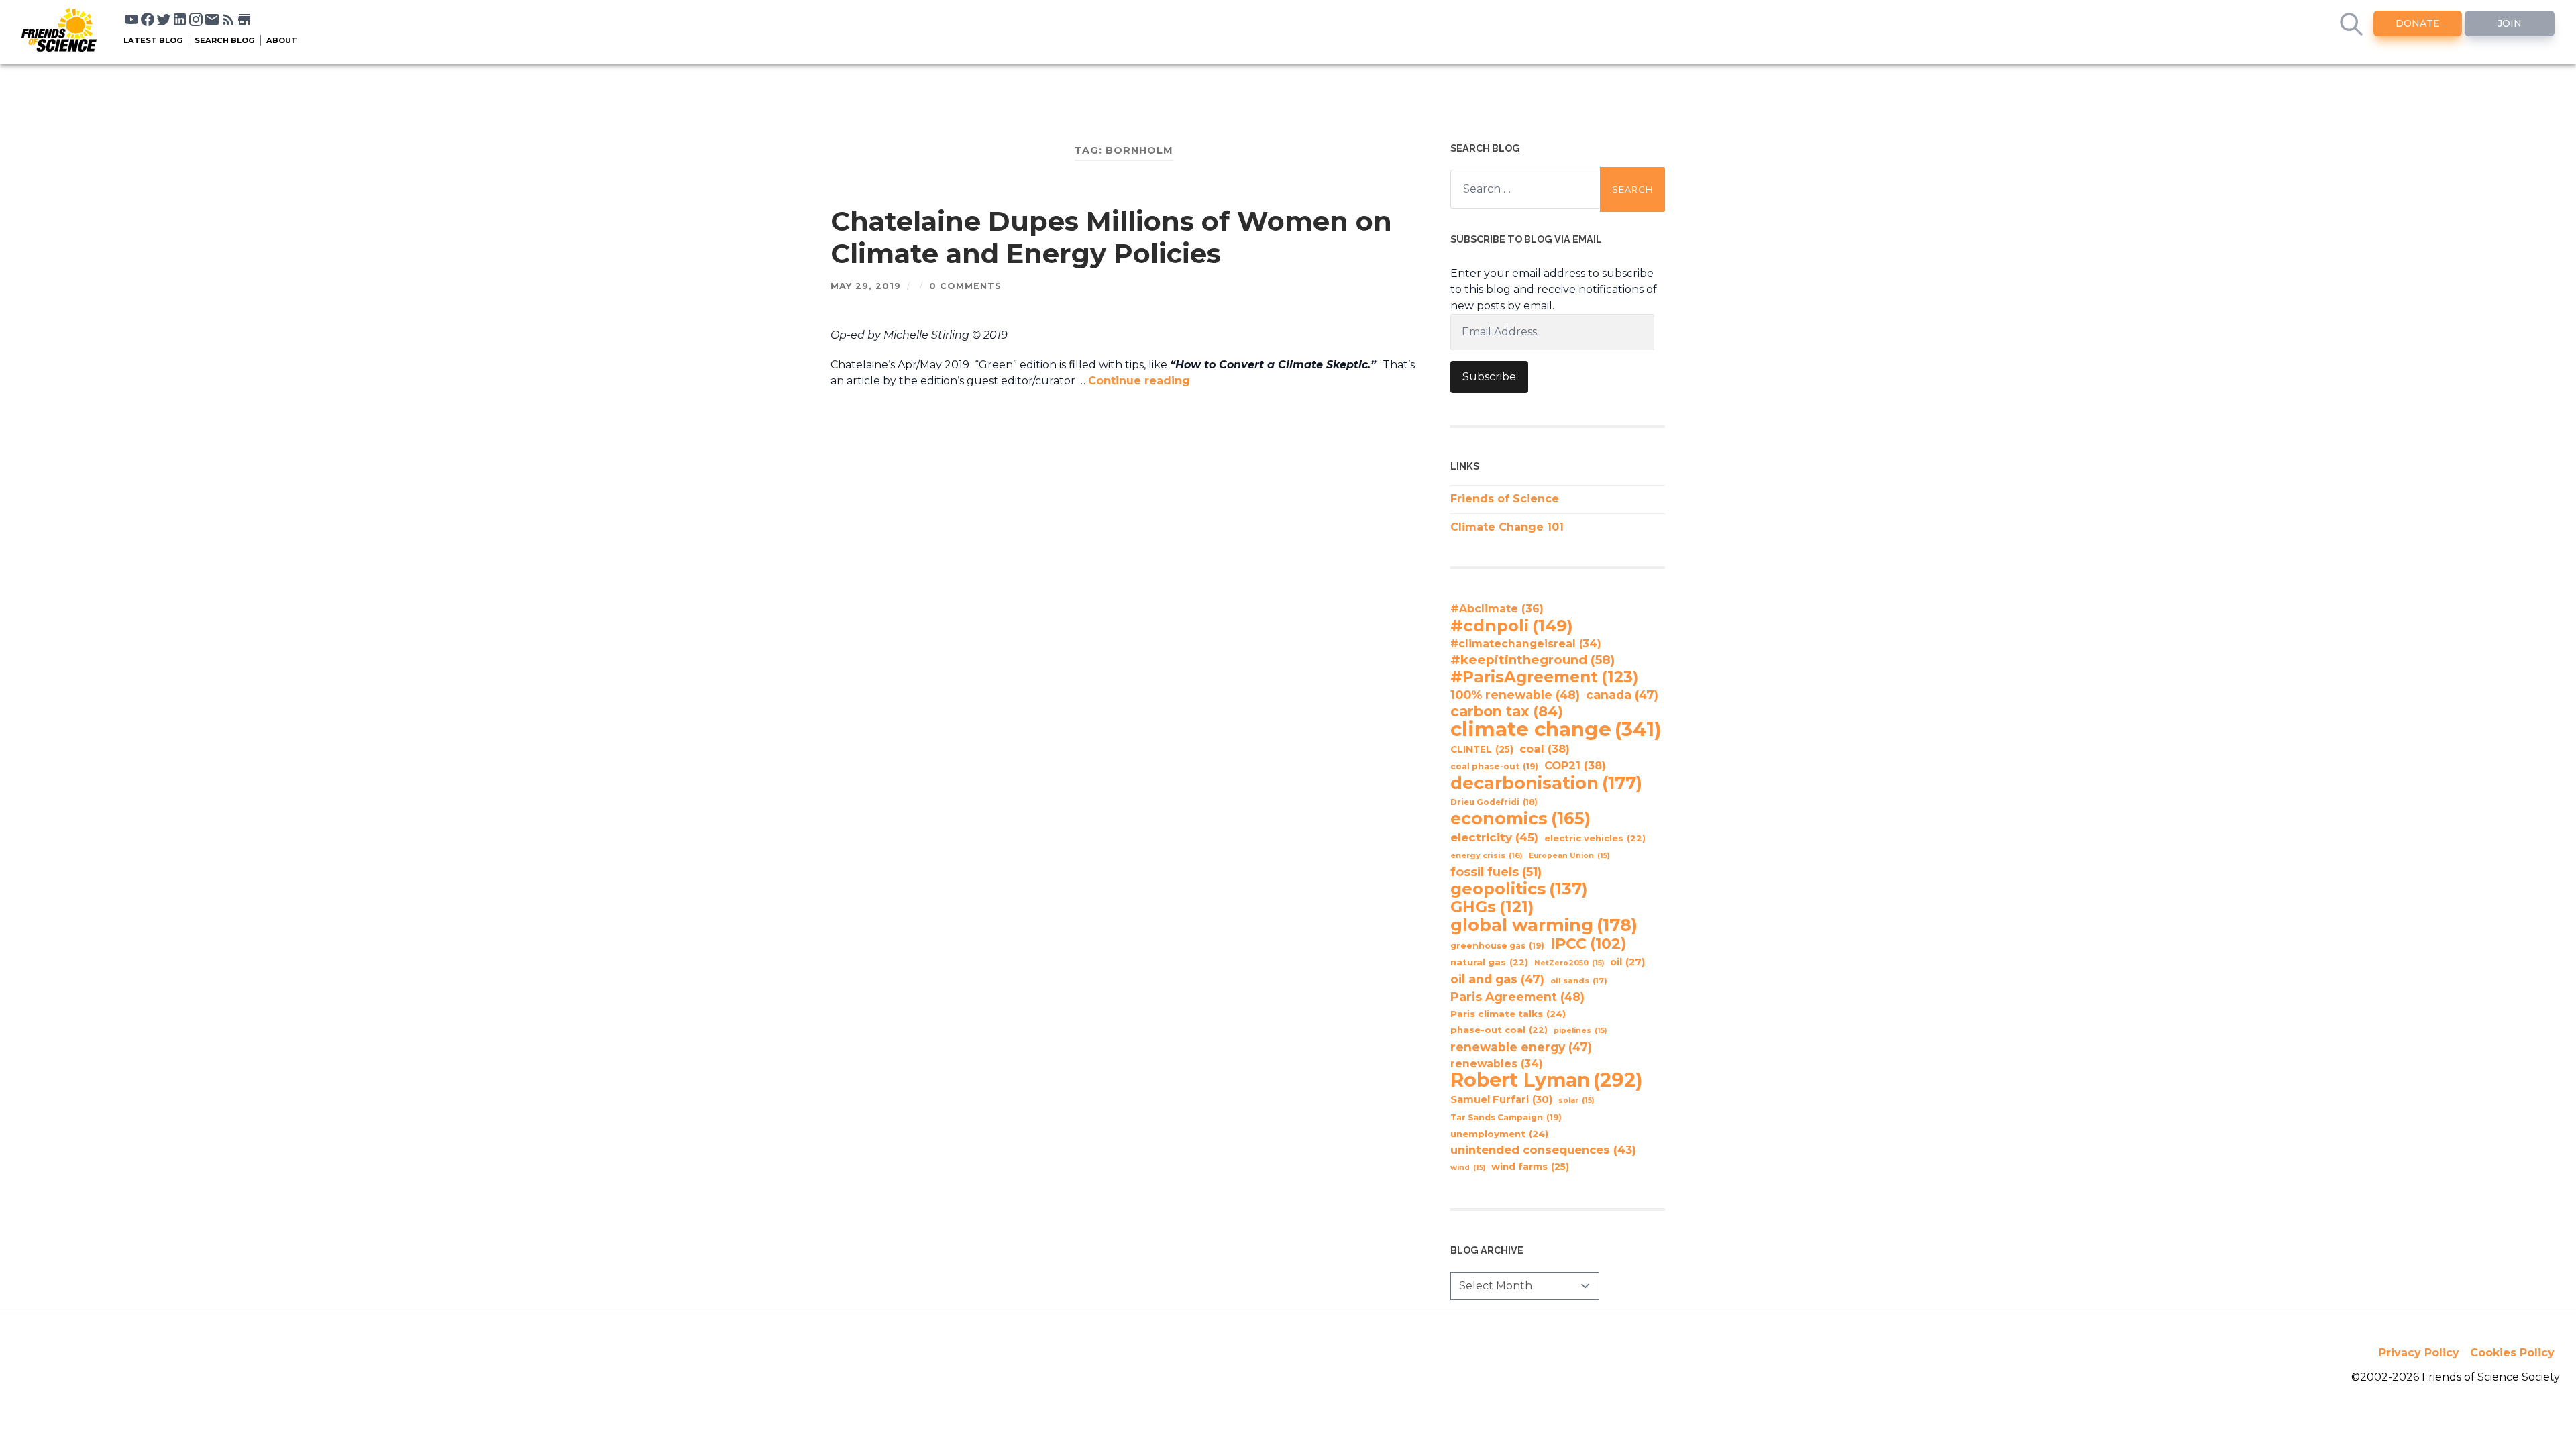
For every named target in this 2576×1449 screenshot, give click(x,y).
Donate (2418, 23)
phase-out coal (1499, 1030)
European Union (1569, 856)
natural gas (1489, 962)
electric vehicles (1595, 838)
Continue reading (1139, 381)
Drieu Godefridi (1494, 802)
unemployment (1499, 1134)
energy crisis (1487, 855)
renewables (1497, 1064)
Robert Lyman (1547, 1080)
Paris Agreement (1517, 997)
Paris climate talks (1508, 1014)
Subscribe (1489, 377)
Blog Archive (1487, 1250)
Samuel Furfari (1501, 1099)
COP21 (1575, 765)
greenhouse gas (1497, 946)
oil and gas (1497, 979)
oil (1627, 962)
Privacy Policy (2419, 1353)
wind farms (1530, 1167)
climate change (1556, 729)
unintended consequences (1543, 1150)
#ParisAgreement (1544, 677)
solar (1576, 1101)
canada (1622, 695)
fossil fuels (1496, 872)
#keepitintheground (1533, 660)
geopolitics (1519, 889)
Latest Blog (153, 40)
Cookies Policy (2512, 1353)
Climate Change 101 (1507, 527)
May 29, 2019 (866, 286)
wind (1468, 1168)
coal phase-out (1494, 766)
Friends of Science (1505, 499)
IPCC (1588, 944)
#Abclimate (1497, 609)
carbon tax (1507, 712)
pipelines (1580, 1031)
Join (2510, 23)
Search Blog (225, 40)
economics (1520, 818)
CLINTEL (1482, 749)
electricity (1494, 837)
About (282, 40)
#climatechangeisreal (1526, 644)
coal (1545, 749)
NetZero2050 (1569, 963)
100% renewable (1515, 695)
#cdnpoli (1512, 625)
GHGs (1492, 907)
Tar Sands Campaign (1506, 1117)
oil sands (1579, 981)
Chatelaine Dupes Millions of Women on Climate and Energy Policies (1111, 237)
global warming (1544, 925)
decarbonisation (1546, 783)
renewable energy (1521, 1047)
